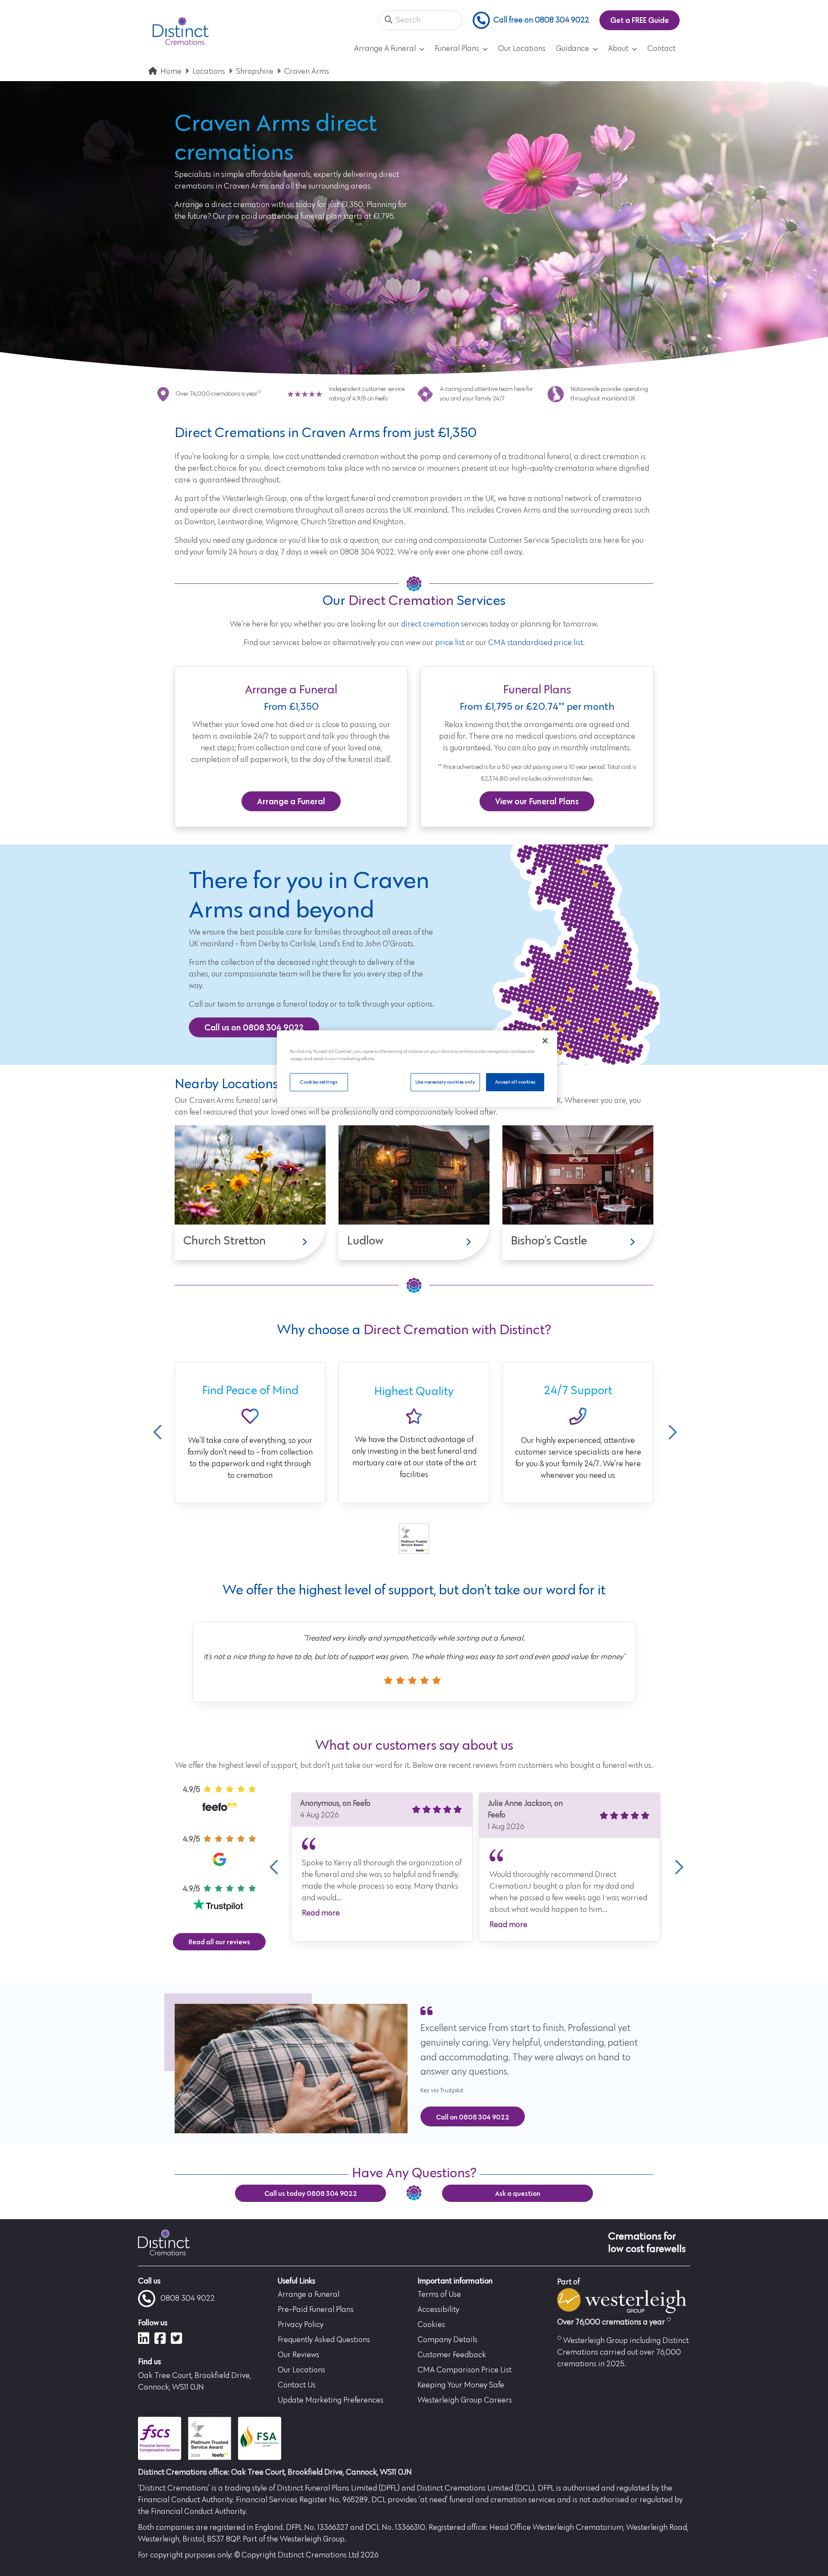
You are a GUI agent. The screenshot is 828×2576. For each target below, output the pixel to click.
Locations (209, 72)
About (618, 49)
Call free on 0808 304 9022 (541, 20)
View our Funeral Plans (537, 801)
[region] (417, 1069)
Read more (321, 1913)
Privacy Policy (301, 2325)
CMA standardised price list (536, 643)
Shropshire (255, 72)
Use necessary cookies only (445, 1082)
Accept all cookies (515, 1082)
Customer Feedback (452, 2355)
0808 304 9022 (188, 2299)
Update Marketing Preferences (331, 2400)
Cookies (431, 2325)
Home (171, 72)
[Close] (545, 1041)
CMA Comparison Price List (464, 2370)
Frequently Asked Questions (324, 2340)
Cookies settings (319, 1082)
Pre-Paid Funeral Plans (316, 2310)
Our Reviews (298, 2355)
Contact (661, 49)
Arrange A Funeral (385, 49)
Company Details (447, 2340)
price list (450, 643)
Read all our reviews (219, 1942)
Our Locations (522, 49)
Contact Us (297, 2385)
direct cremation (430, 624)
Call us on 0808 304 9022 (254, 1027)
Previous (157, 1432)
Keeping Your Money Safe (461, 2385)
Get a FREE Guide (640, 20)
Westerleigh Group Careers (465, 2400)
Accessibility (438, 2310)
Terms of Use (439, 2295)
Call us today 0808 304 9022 (311, 2193)
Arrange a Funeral (291, 801)
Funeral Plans (457, 49)
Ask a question (518, 2193)
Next (671, 1432)
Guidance (572, 49)
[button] (389, 20)
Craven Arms (307, 72)
